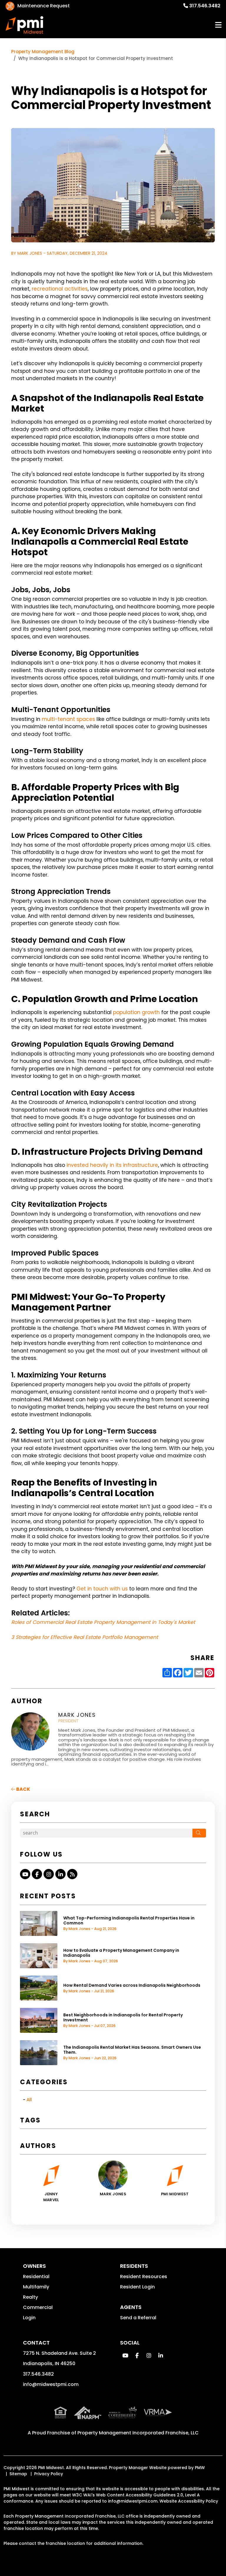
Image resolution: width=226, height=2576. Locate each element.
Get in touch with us (102, 1589)
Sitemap (18, 2474)
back (23, 1789)
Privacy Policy (49, 2474)
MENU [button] (218, 25)
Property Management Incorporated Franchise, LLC (138, 2433)
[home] (24, 25)
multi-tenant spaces (68, 719)
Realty (30, 2297)
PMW (200, 2468)
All (29, 2100)
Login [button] (29, 2318)
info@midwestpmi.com (51, 2384)
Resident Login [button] (137, 2287)
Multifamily (36, 2287)
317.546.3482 (205, 6)
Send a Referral (138, 2318)
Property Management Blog (43, 52)
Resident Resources (144, 2277)
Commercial (38, 2307)
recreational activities (60, 289)
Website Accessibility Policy (189, 2501)
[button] (25, 1874)
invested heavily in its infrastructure (112, 1165)
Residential (36, 2277)
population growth (136, 1012)
